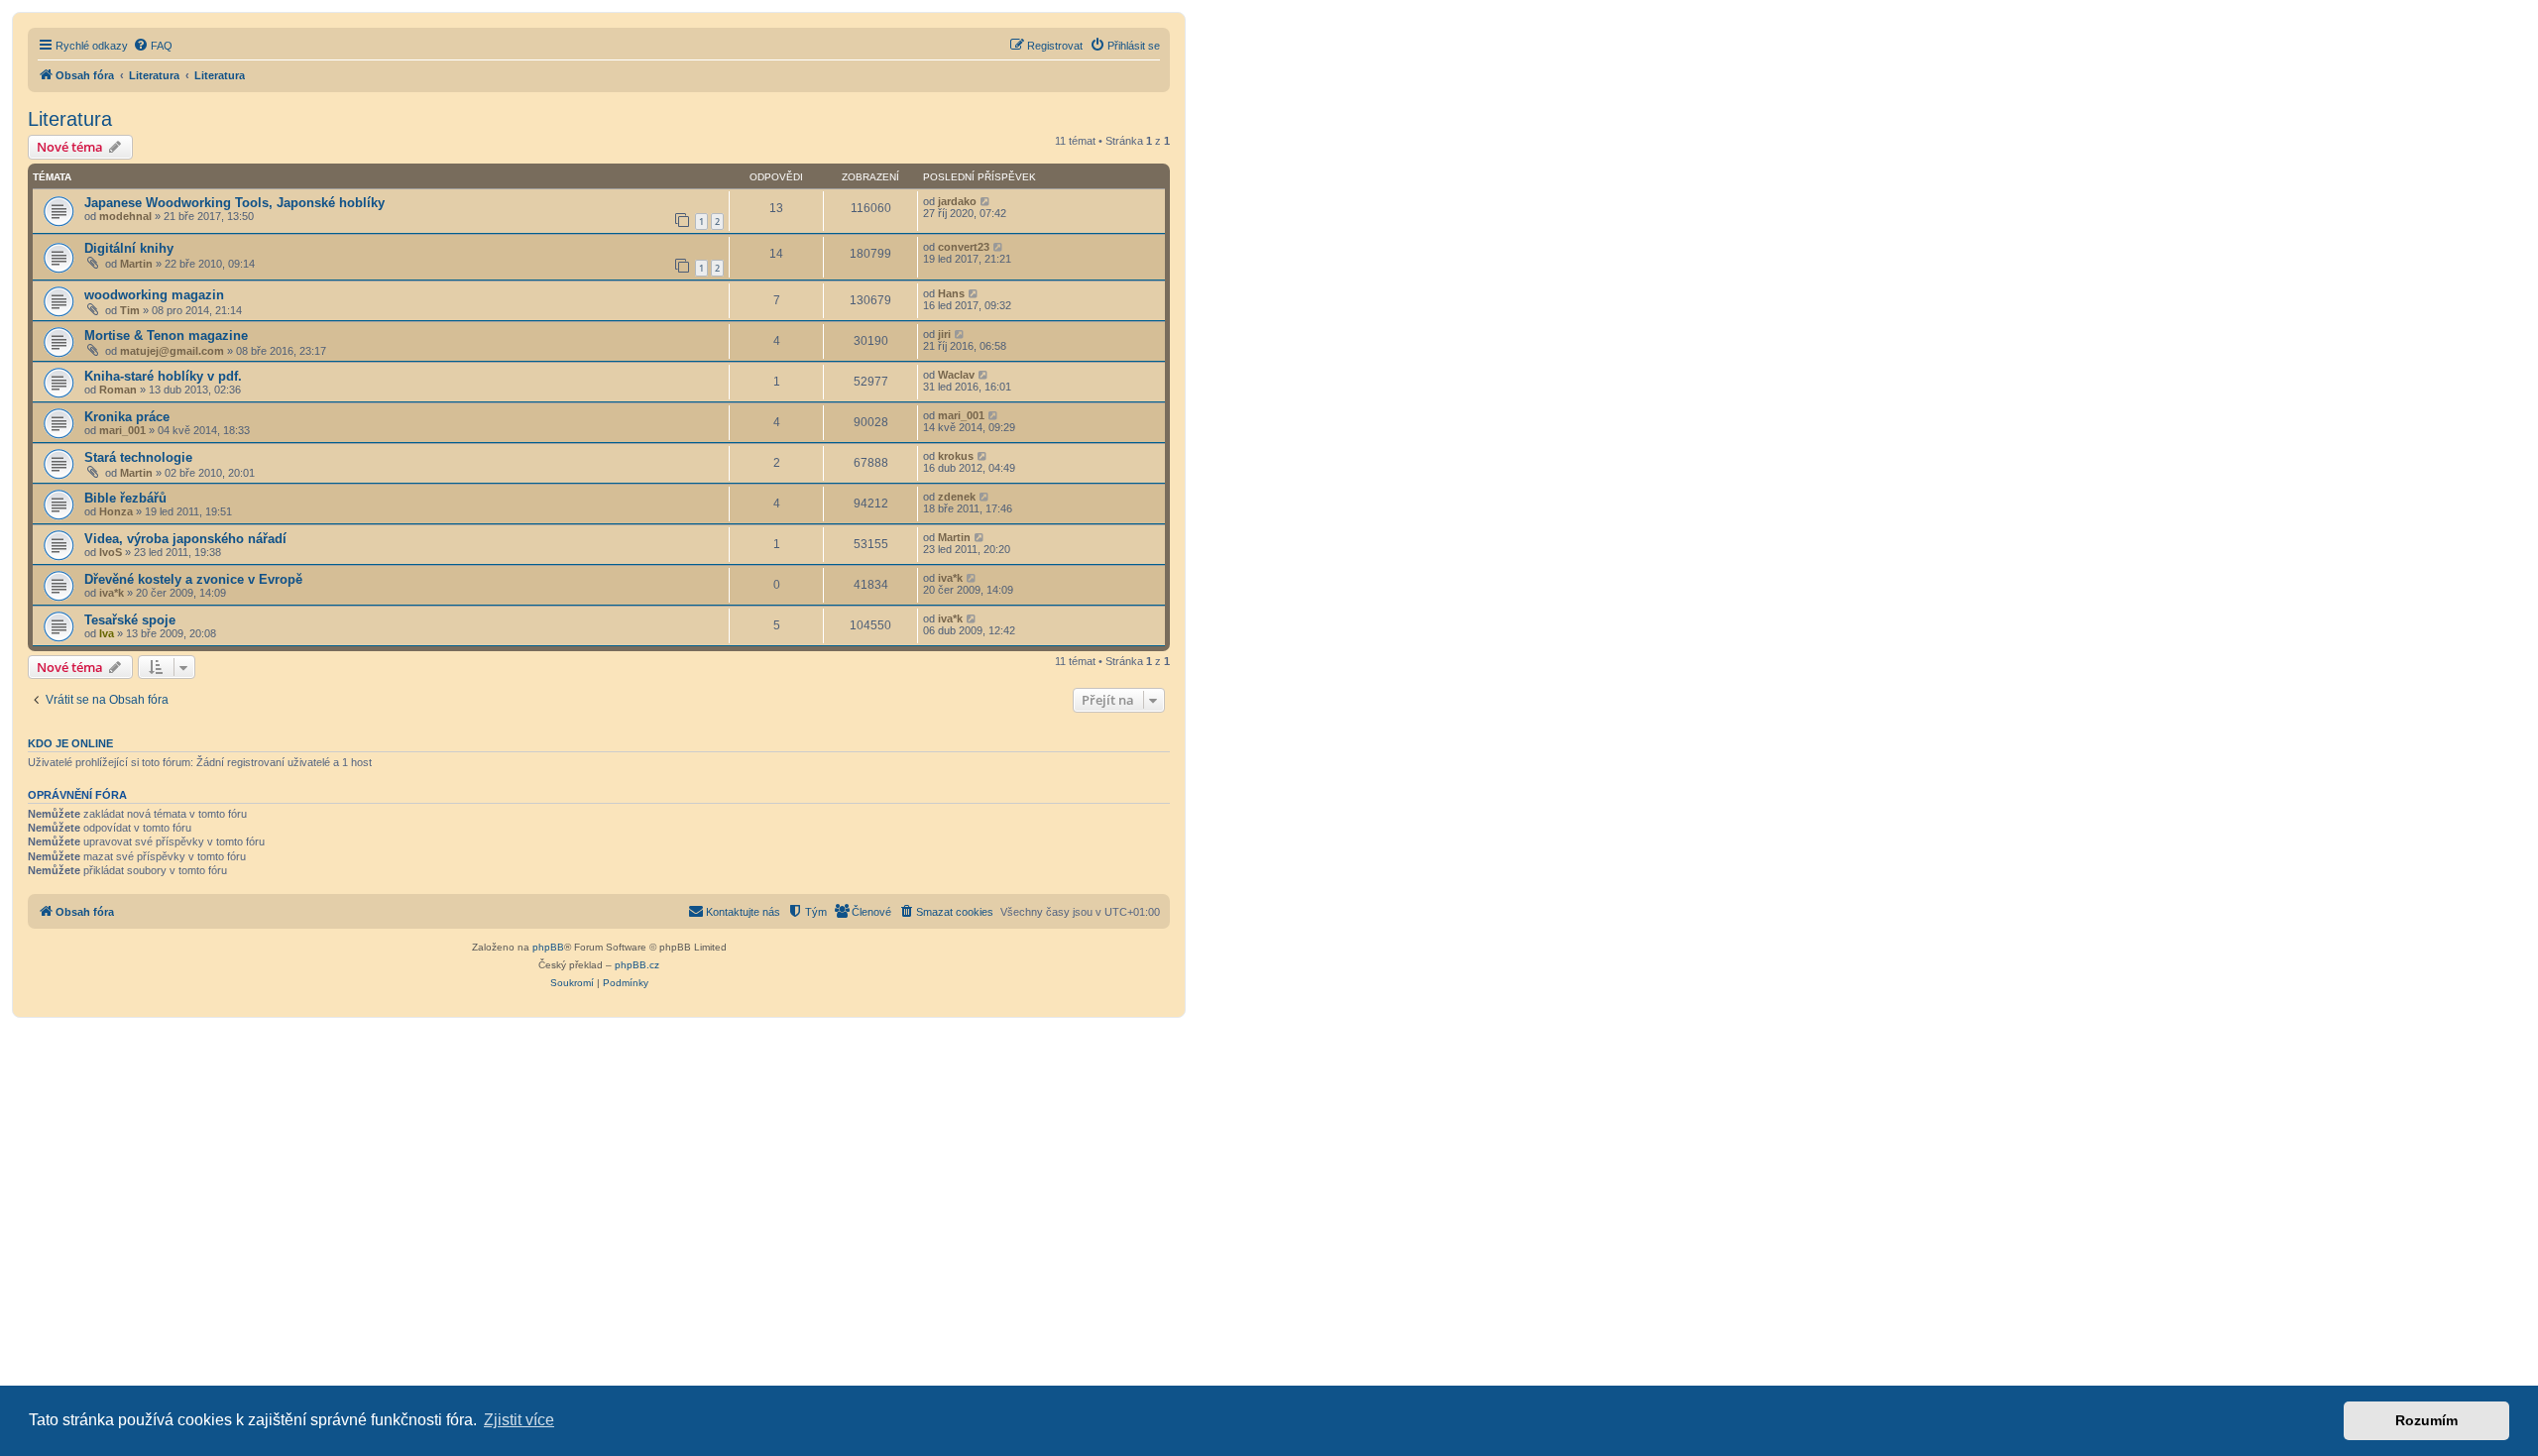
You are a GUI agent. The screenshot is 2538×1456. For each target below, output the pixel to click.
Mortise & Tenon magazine (166, 336)
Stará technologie (138, 457)
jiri (944, 334)
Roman (118, 390)
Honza (116, 511)
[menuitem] (153, 46)
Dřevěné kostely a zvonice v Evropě (193, 579)
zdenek (957, 497)
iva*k (112, 593)
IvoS (111, 552)
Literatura (70, 119)
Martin (136, 264)
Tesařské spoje (130, 620)
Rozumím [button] (2426, 1420)
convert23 (964, 247)
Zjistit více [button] (519, 1420)
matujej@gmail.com (172, 351)
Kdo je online (70, 743)
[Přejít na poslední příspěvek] (986, 201)
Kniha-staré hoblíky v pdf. (163, 376)
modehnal (125, 216)
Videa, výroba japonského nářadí (185, 539)
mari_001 (122, 430)
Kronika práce (127, 417)
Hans (951, 293)
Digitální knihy (129, 248)
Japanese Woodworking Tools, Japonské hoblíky (234, 203)
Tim (130, 310)
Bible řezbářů (125, 498)
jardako (957, 201)
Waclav (956, 375)
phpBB (548, 947)
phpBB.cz (637, 965)
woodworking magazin (154, 295)
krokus (956, 456)
